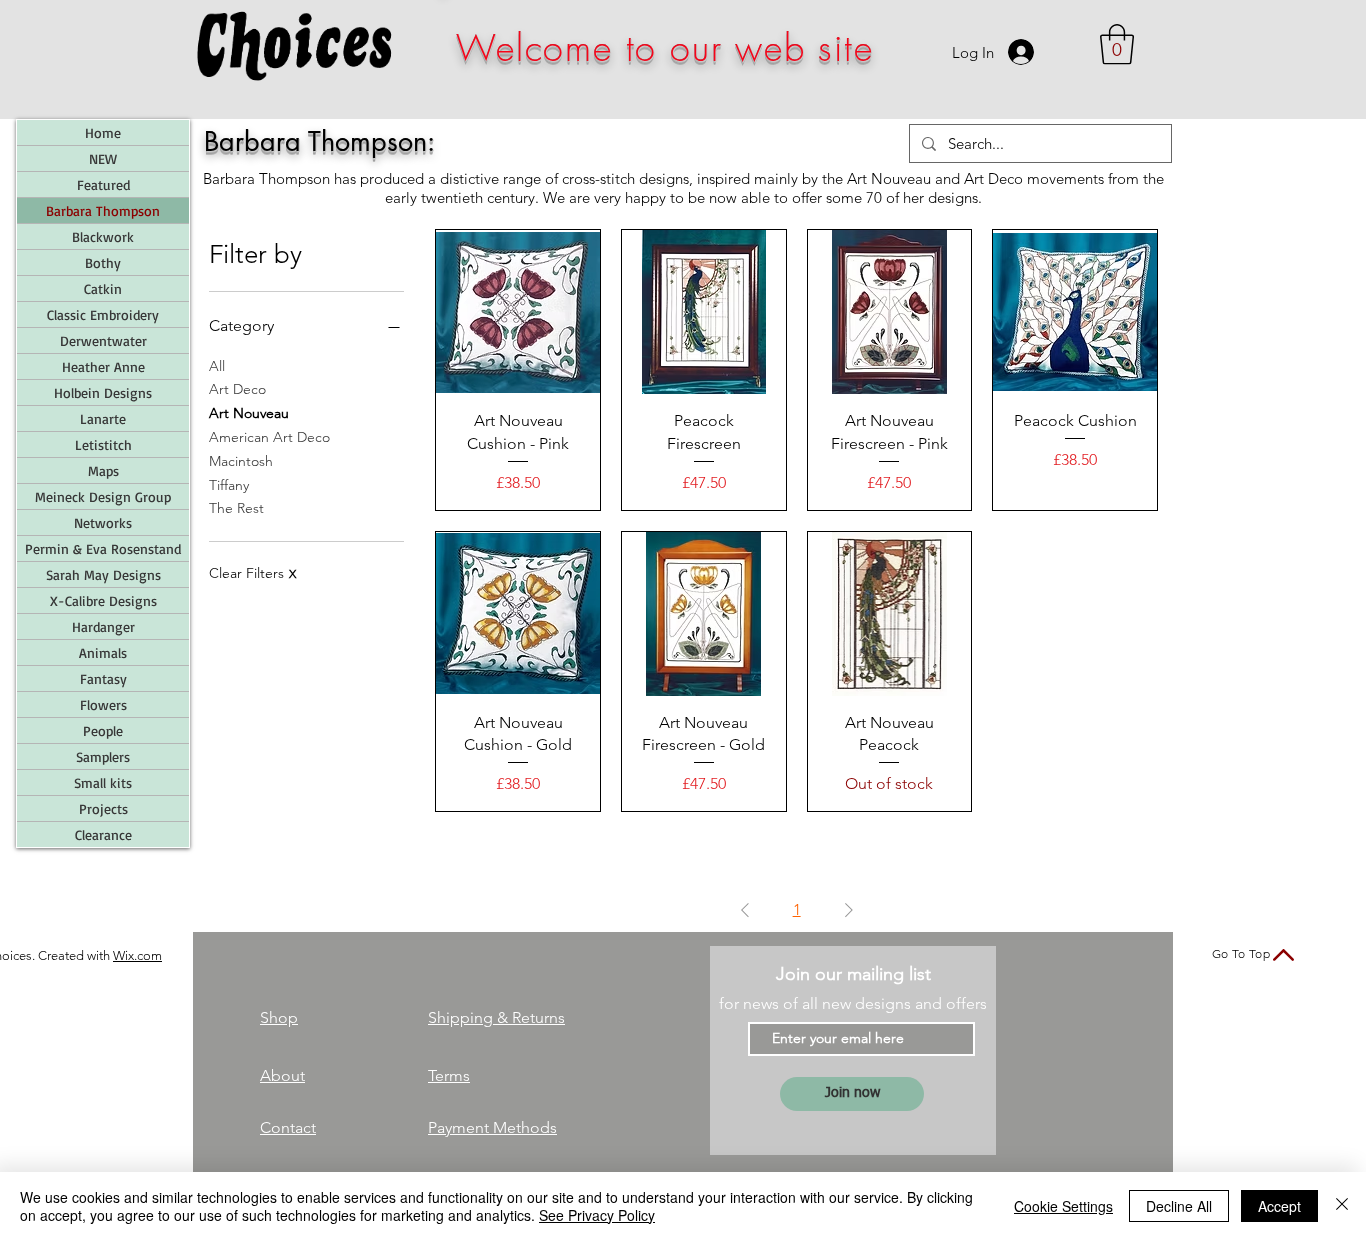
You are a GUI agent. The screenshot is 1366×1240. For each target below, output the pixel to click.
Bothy (103, 262)
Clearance (103, 834)
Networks (103, 522)
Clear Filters (252, 573)
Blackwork (103, 236)
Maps (103, 470)
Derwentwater (103, 340)
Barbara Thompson (103, 210)
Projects (103, 808)
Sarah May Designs (103, 574)
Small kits (103, 782)
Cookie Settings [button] (1063, 1206)
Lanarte (103, 418)
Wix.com (137, 955)
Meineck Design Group (103, 496)
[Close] (1342, 1206)
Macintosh (241, 461)
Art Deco (237, 389)
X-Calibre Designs (103, 600)
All (217, 366)
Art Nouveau (249, 413)
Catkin (103, 288)
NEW (103, 158)
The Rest (236, 508)
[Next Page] (849, 910)
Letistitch (103, 444)
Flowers (103, 704)
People (103, 730)
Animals (103, 652)
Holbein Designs (103, 392)
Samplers (103, 756)
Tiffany (229, 485)
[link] (1117, 44)
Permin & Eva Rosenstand (103, 548)
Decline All (1179, 1206)
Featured (103, 184)
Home (103, 132)
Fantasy (103, 678)
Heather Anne (103, 366)
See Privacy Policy (597, 1215)
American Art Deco (269, 437)
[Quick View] (518, 312)
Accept (1279, 1206)
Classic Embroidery (103, 314)
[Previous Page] (745, 910)
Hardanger (103, 626)
